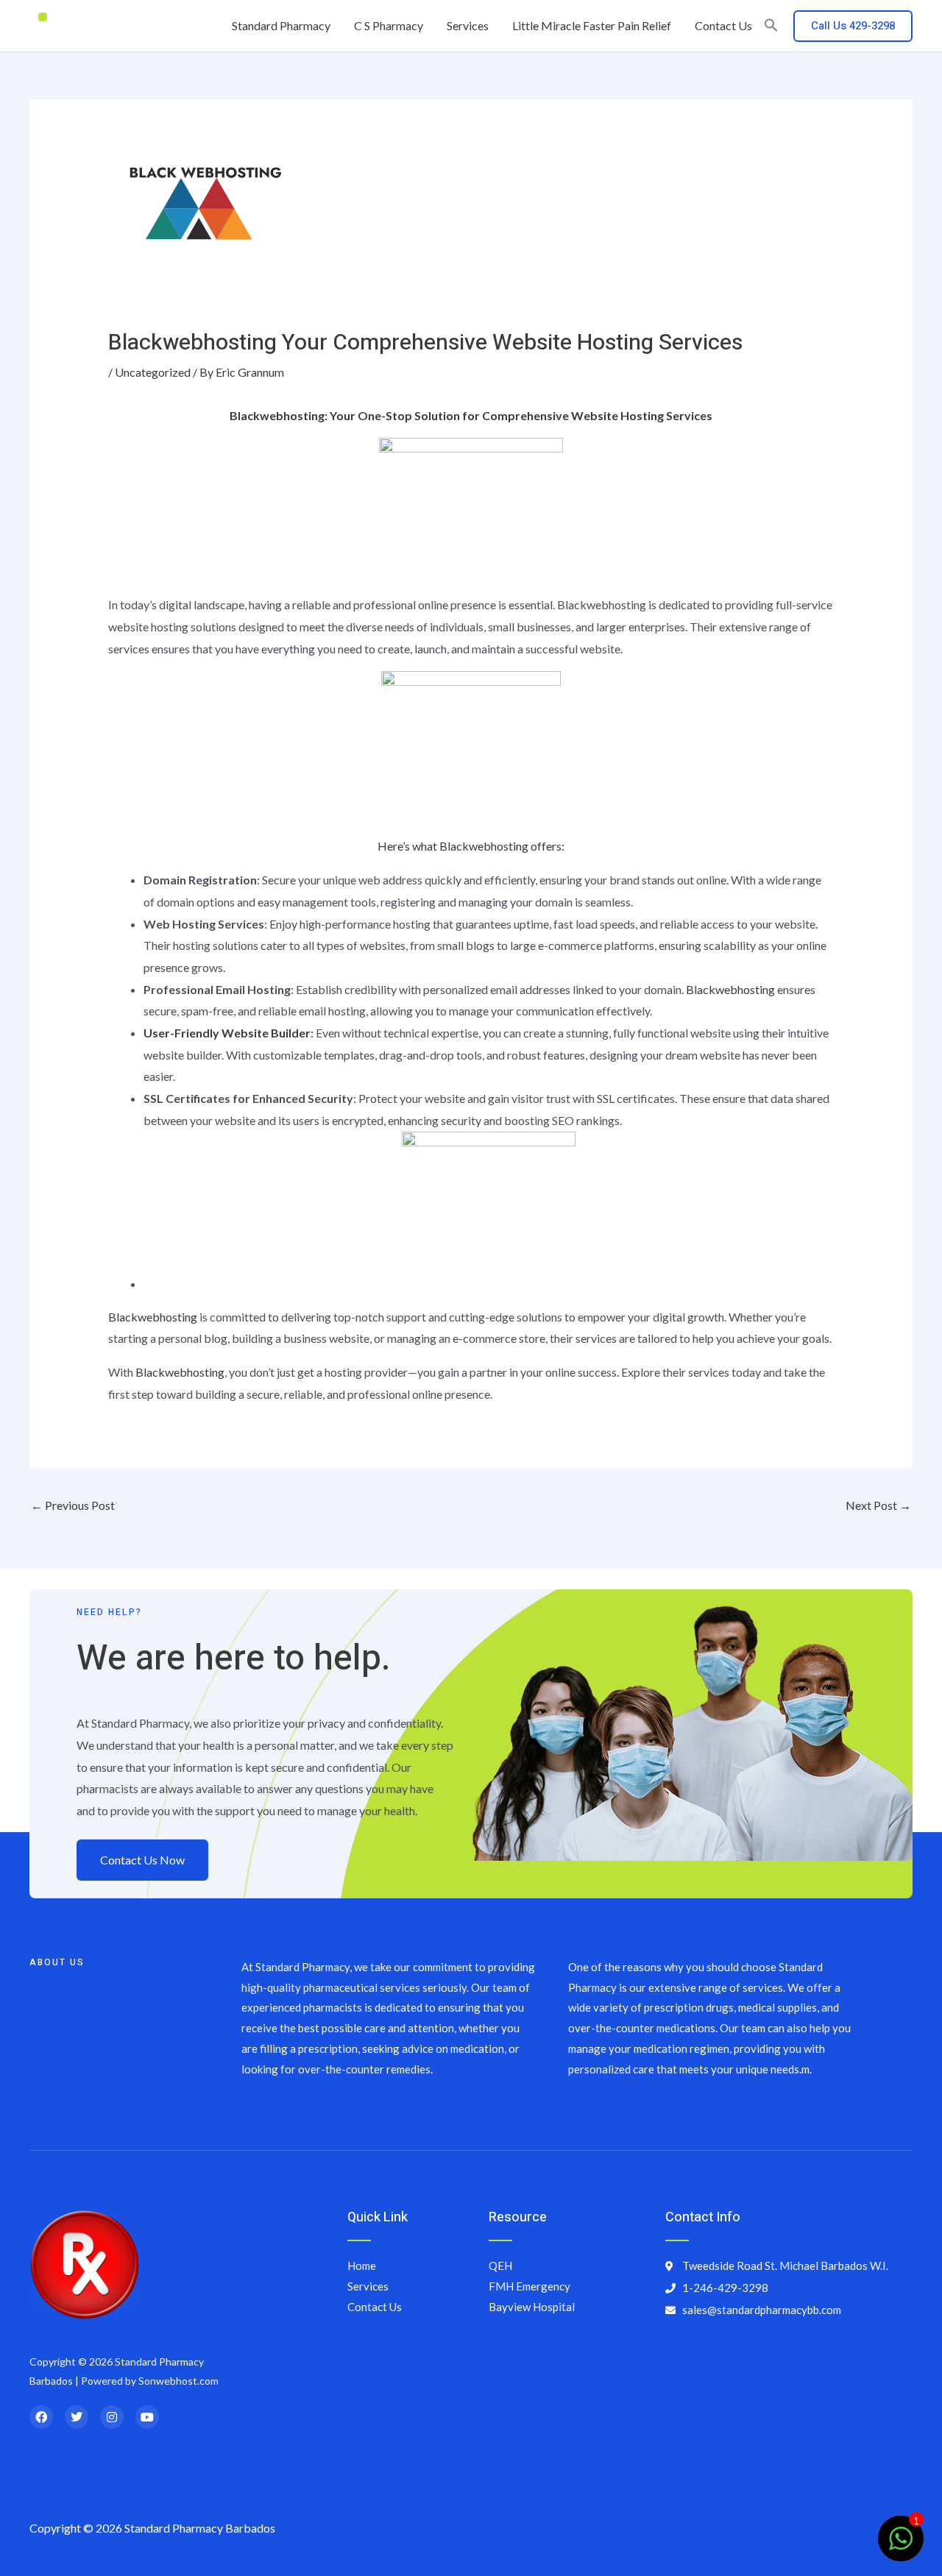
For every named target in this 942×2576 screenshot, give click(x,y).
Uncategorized (153, 372)
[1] (901, 2545)
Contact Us (723, 25)
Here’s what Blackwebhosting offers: (471, 846)
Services (468, 25)
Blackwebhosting (730, 989)
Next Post (878, 1505)
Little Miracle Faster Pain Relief (592, 25)
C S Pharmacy (389, 25)
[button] (771, 26)
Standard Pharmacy (281, 25)
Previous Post (73, 1505)
